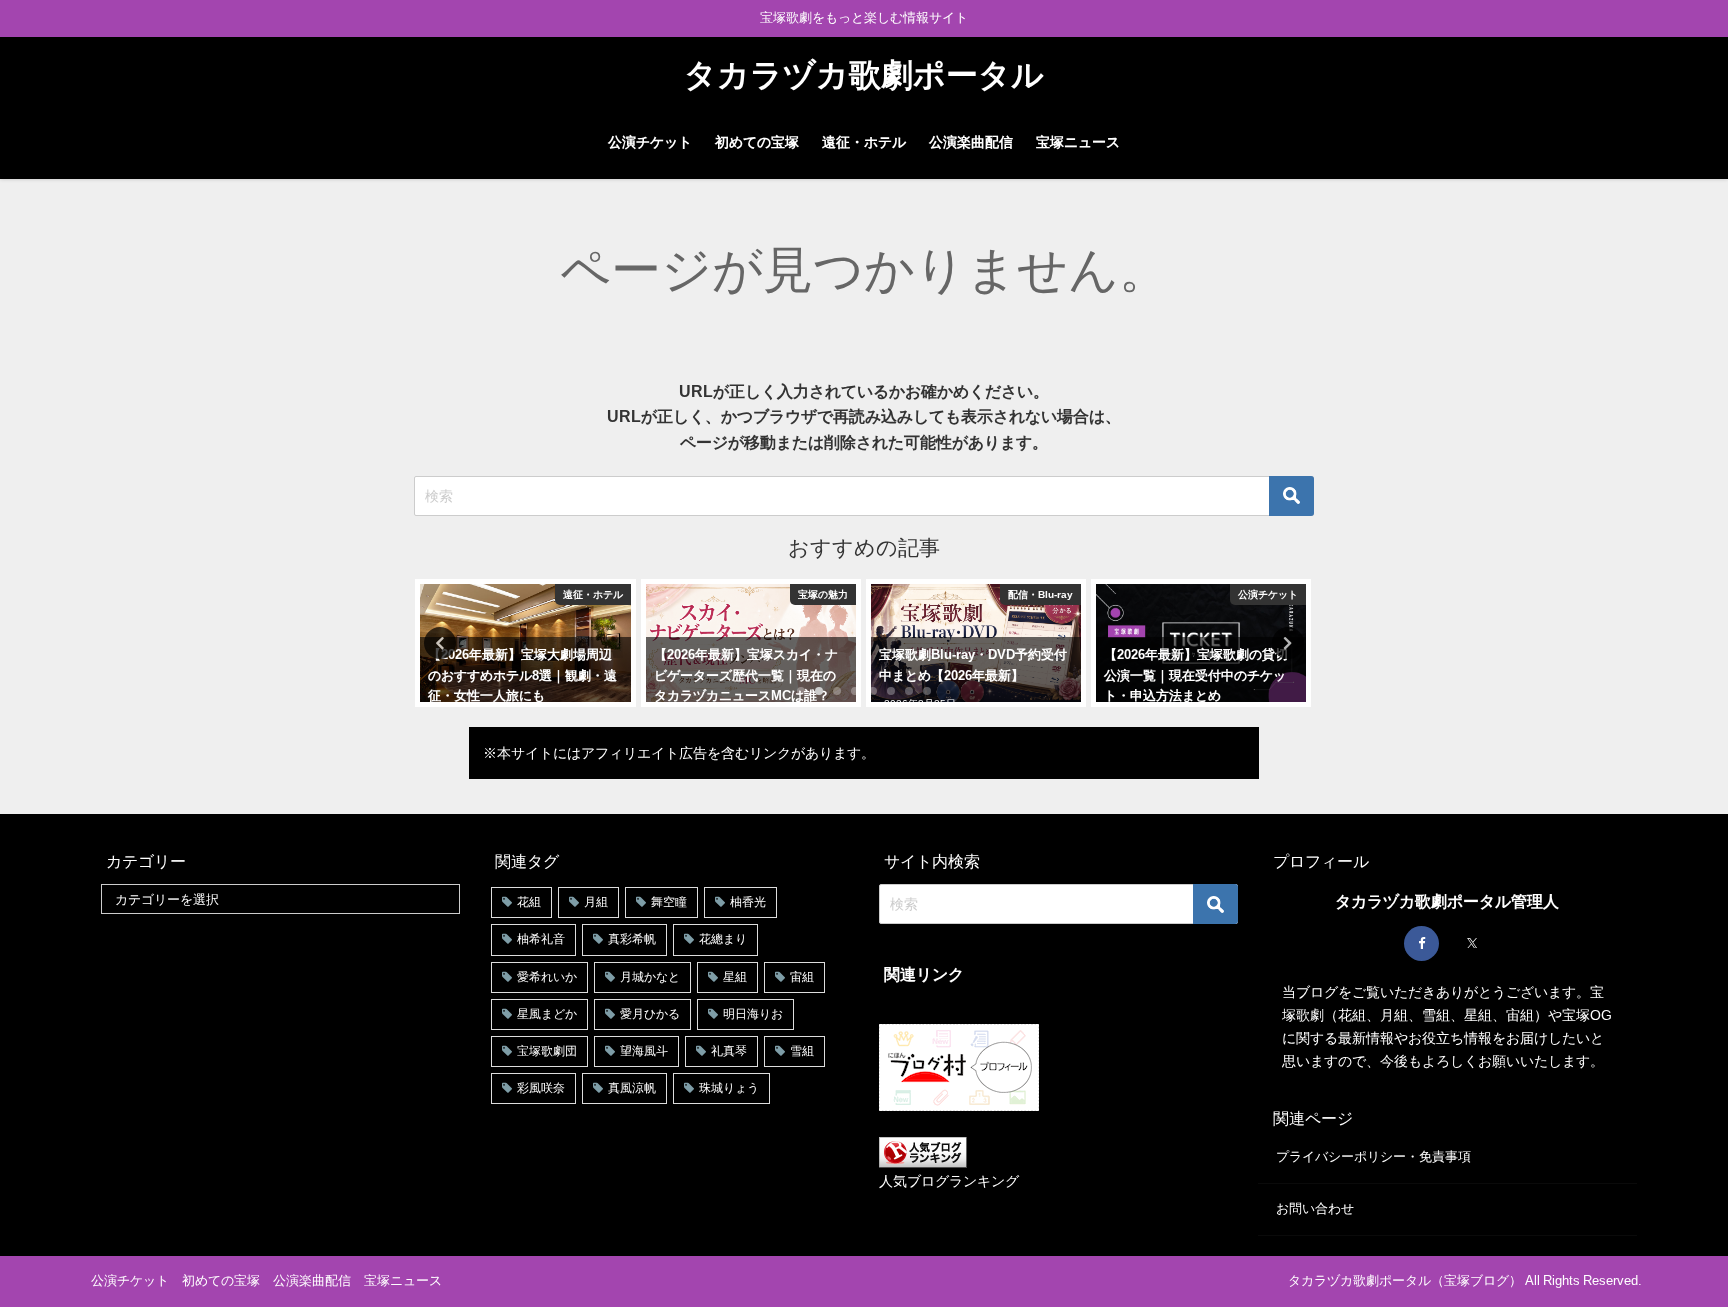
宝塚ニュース (1078, 142)
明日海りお (753, 1014)
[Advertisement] (280, 1069)
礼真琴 (729, 1051)
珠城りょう (729, 1088)
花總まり (723, 939)
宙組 (802, 977)
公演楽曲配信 (971, 142)
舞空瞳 (669, 902)
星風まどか (547, 1014)
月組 (596, 902)
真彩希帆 (632, 939)
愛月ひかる (650, 1014)
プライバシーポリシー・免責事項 (1373, 1156)
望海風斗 (644, 1051)
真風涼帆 (632, 1088)
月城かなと (650, 977)
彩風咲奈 (541, 1088)
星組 (735, 977)
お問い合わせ (1315, 1208)
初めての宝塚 (757, 142)
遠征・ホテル (864, 142)
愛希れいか (547, 977)
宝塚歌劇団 (547, 1051)
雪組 (802, 1051)
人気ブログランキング (949, 1181)
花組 (529, 902)
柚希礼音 (541, 939)
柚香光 (748, 902)
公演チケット (650, 142)
